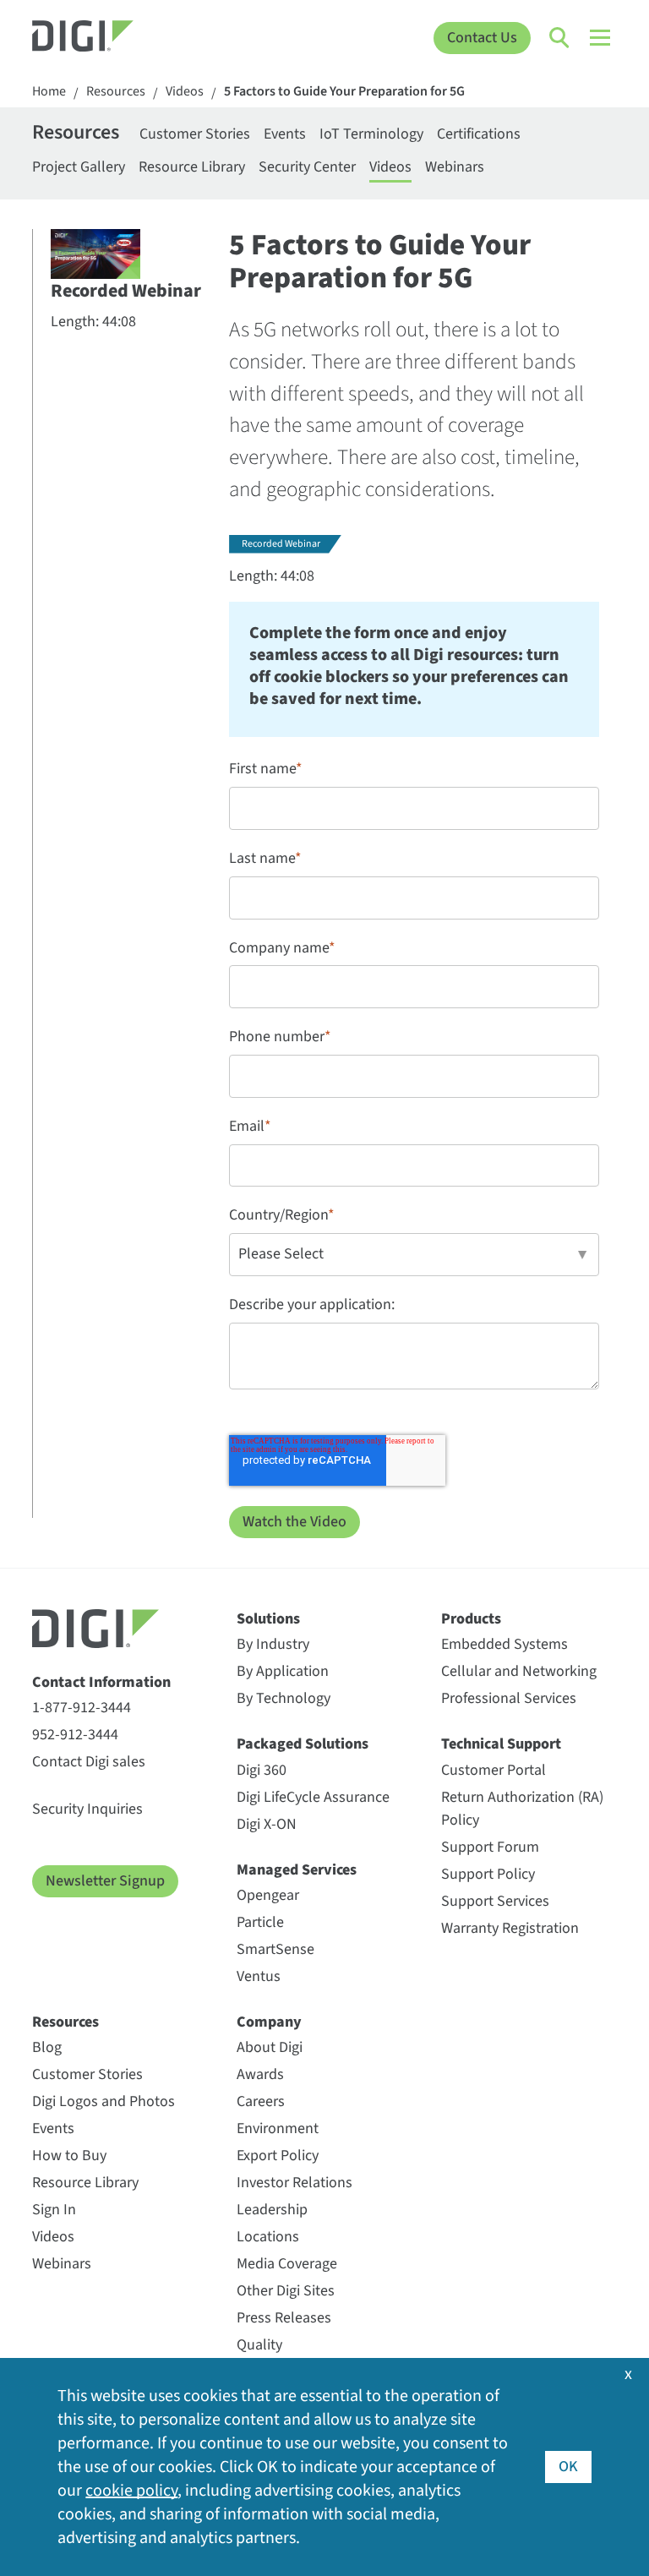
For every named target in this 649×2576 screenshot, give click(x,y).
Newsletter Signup (105, 1881)
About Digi (270, 2047)
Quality (259, 2345)
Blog (47, 2047)
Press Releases (284, 2318)
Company (269, 2022)
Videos (185, 92)
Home (49, 92)
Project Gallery (79, 167)
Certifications (479, 134)
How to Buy (69, 2156)
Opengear (268, 1895)
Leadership (272, 2210)
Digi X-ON (267, 1824)
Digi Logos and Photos (104, 2101)
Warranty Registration (510, 1928)
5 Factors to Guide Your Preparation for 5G (344, 92)
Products (471, 1619)
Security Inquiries (87, 1809)
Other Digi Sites (286, 2291)
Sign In (54, 2210)
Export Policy (278, 2156)
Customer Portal (494, 1770)
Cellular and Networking (519, 1671)
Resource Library (192, 167)
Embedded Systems (504, 1644)
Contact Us (482, 38)
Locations (268, 2237)
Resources (116, 92)
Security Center (307, 167)
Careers (261, 2101)
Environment (278, 2128)
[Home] (105, 38)
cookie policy (131, 2491)
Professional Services (509, 1698)
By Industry (273, 1644)
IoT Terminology (371, 134)
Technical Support (501, 1744)
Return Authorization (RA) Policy (522, 1809)
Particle (260, 1922)
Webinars (455, 167)
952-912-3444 (75, 1735)
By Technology (284, 1698)
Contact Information (101, 1682)
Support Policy (488, 1874)
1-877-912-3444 (82, 1708)
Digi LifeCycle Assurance (313, 1797)
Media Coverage (287, 2264)
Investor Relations (295, 2183)
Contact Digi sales (89, 1762)
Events (285, 134)
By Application (283, 1671)
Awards (260, 2074)
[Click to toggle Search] (560, 38)
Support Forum (490, 1847)
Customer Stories (195, 134)
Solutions (268, 1619)
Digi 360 (262, 1770)
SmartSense (275, 1949)
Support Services (495, 1901)
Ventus (259, 1976)
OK (568, 2467)
